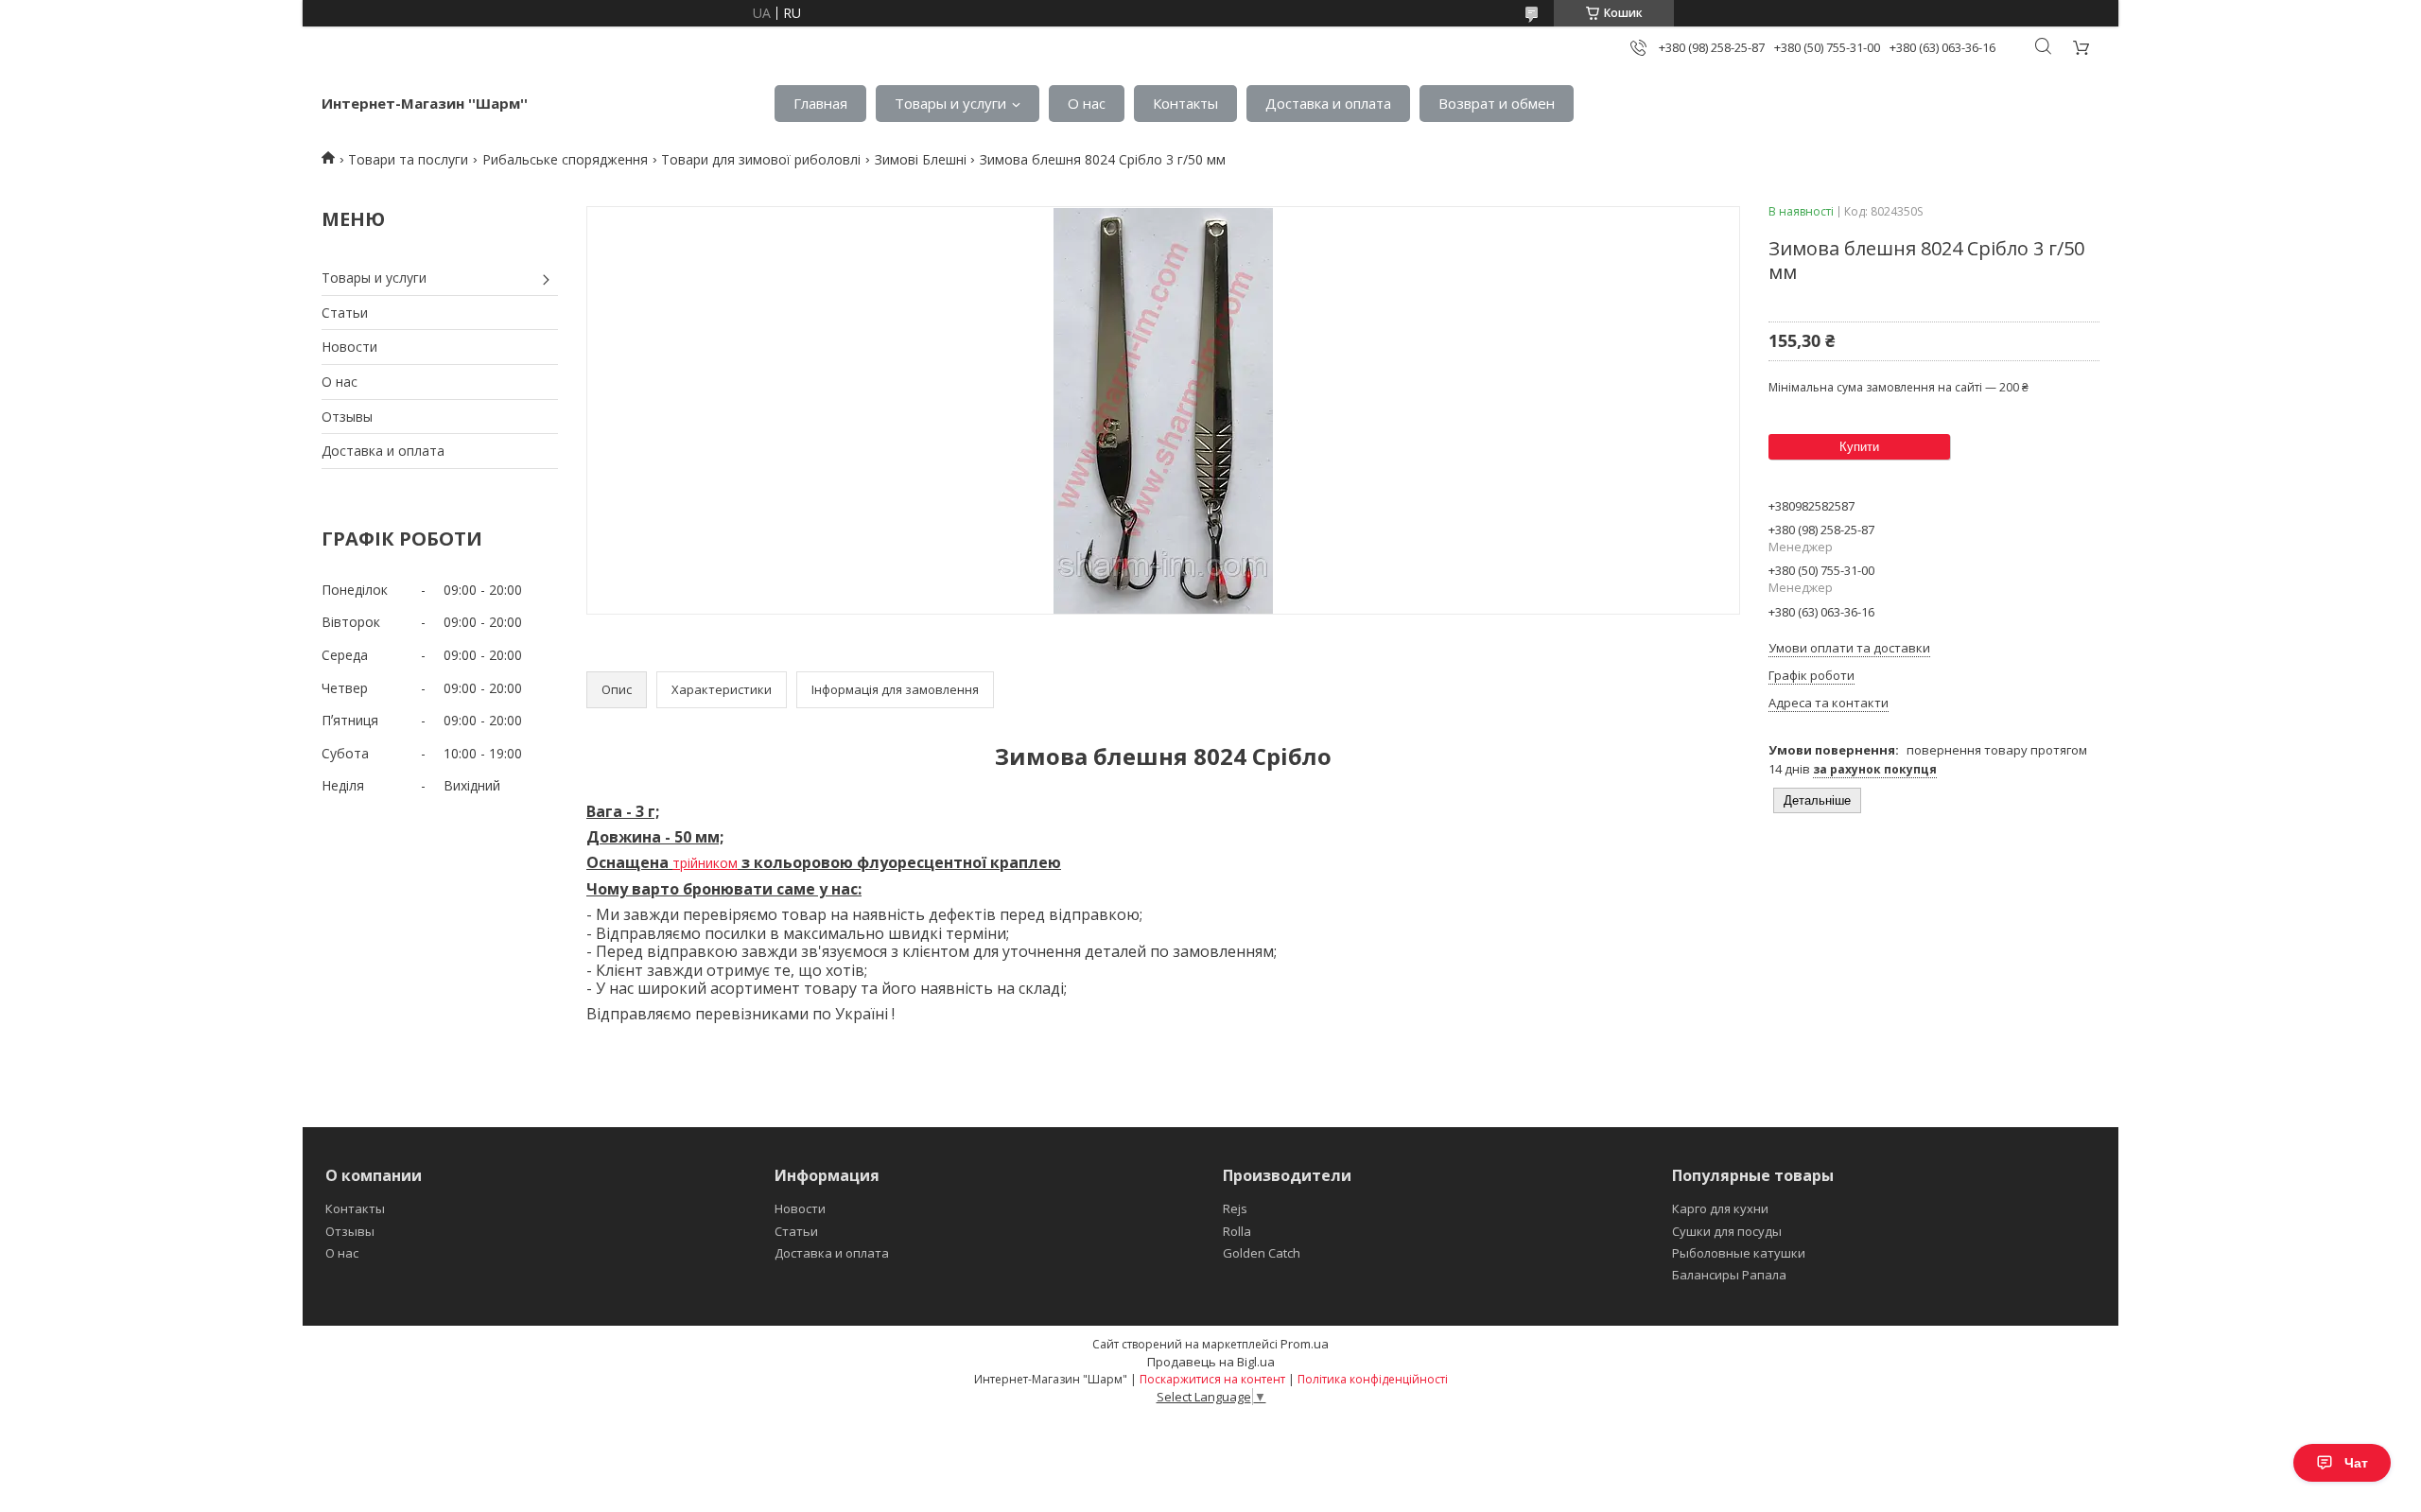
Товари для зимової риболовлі (761, 159)
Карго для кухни (1720, 1208)
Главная (820, 103)
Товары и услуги (950, 103)
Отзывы (347, 417)
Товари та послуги (408, 159)
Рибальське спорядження (565, 159)
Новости (349, 347)
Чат (2356, 1463)
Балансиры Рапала (1729, 1275)
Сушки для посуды (1727, 1231)
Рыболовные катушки (1739, 1253)
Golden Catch (1262, 1253)
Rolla (1237, 1231)
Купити (1859, 447)
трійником (705, 863)
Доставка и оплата (1328, 103)
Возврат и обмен (1497, 103)
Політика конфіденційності (1373, 1379)
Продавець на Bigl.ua (1211, 1362)
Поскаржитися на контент (1212, 1379)
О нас (1087, 103)
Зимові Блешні (921, 159)
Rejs (1235, 1208)
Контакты (1185, 103)
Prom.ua (1305, 1344)
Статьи (345, 313)
